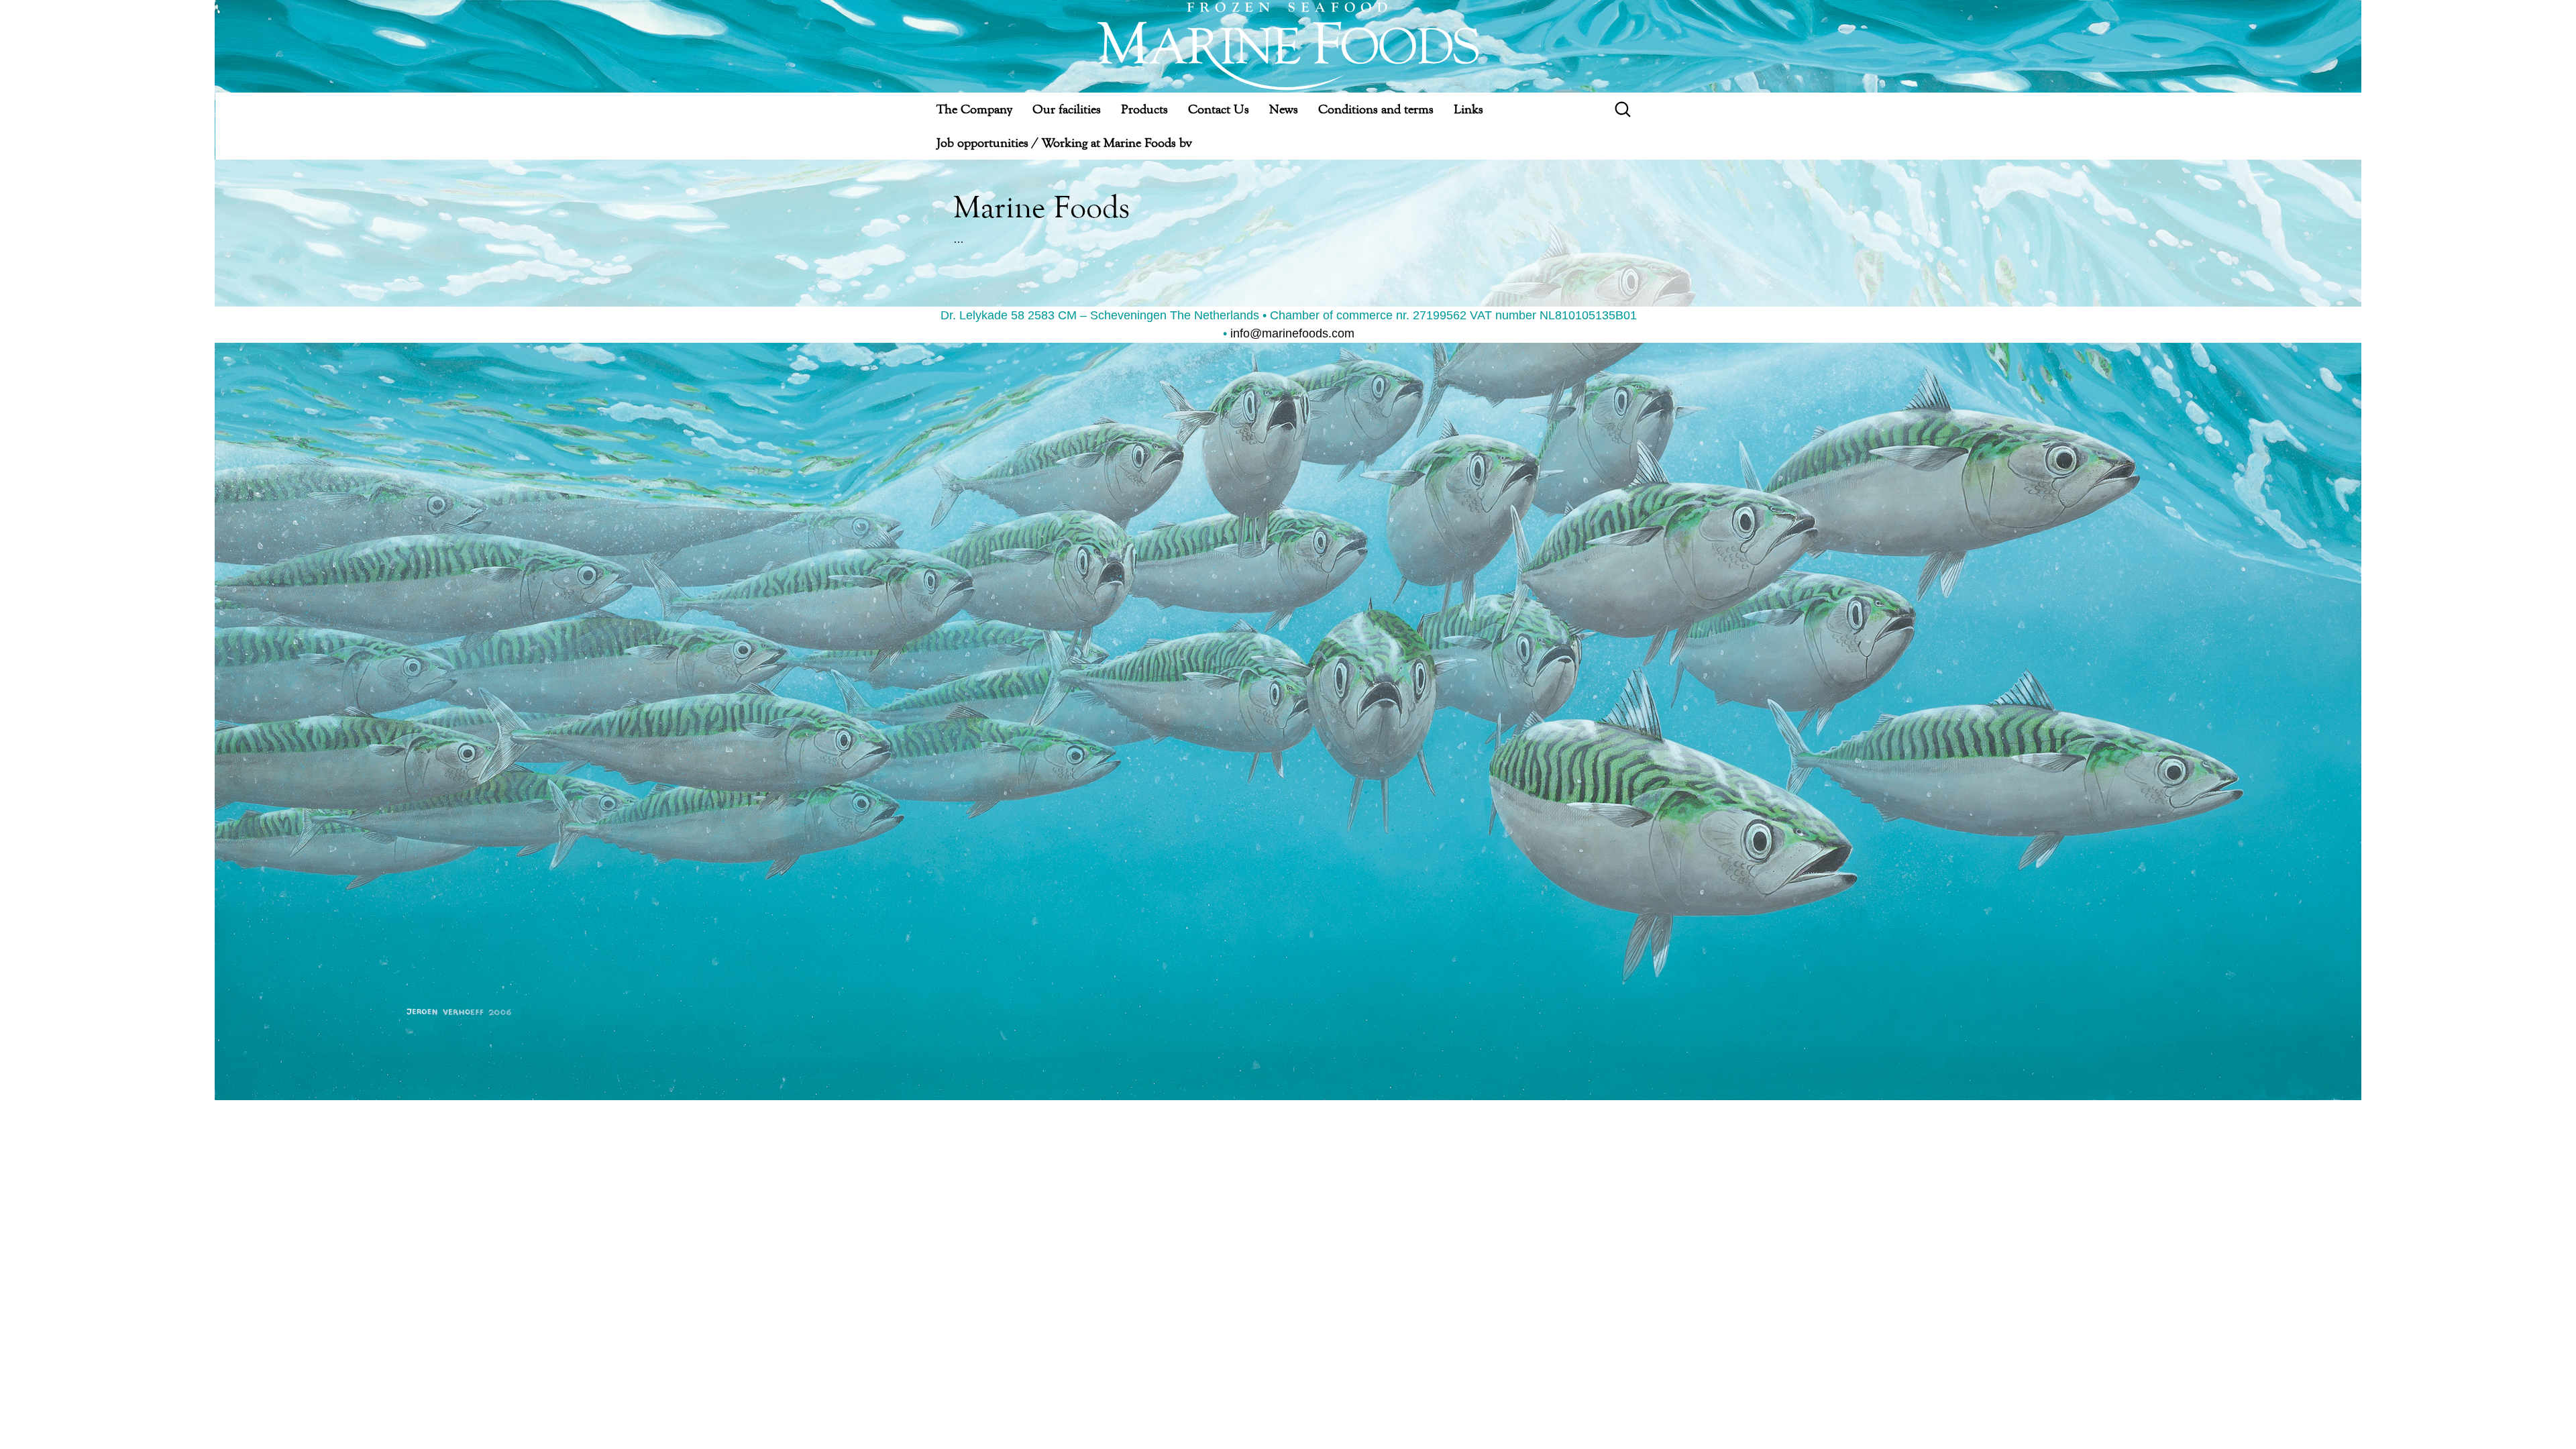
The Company (974, 109)
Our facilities (1067, 109)
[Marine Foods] (1289, 46)
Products (1144, 109)
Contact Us (1219, 109)
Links (1468, 109)
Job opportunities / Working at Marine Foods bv (1064, 143)
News (1284, 109)
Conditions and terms (1376, 109)
